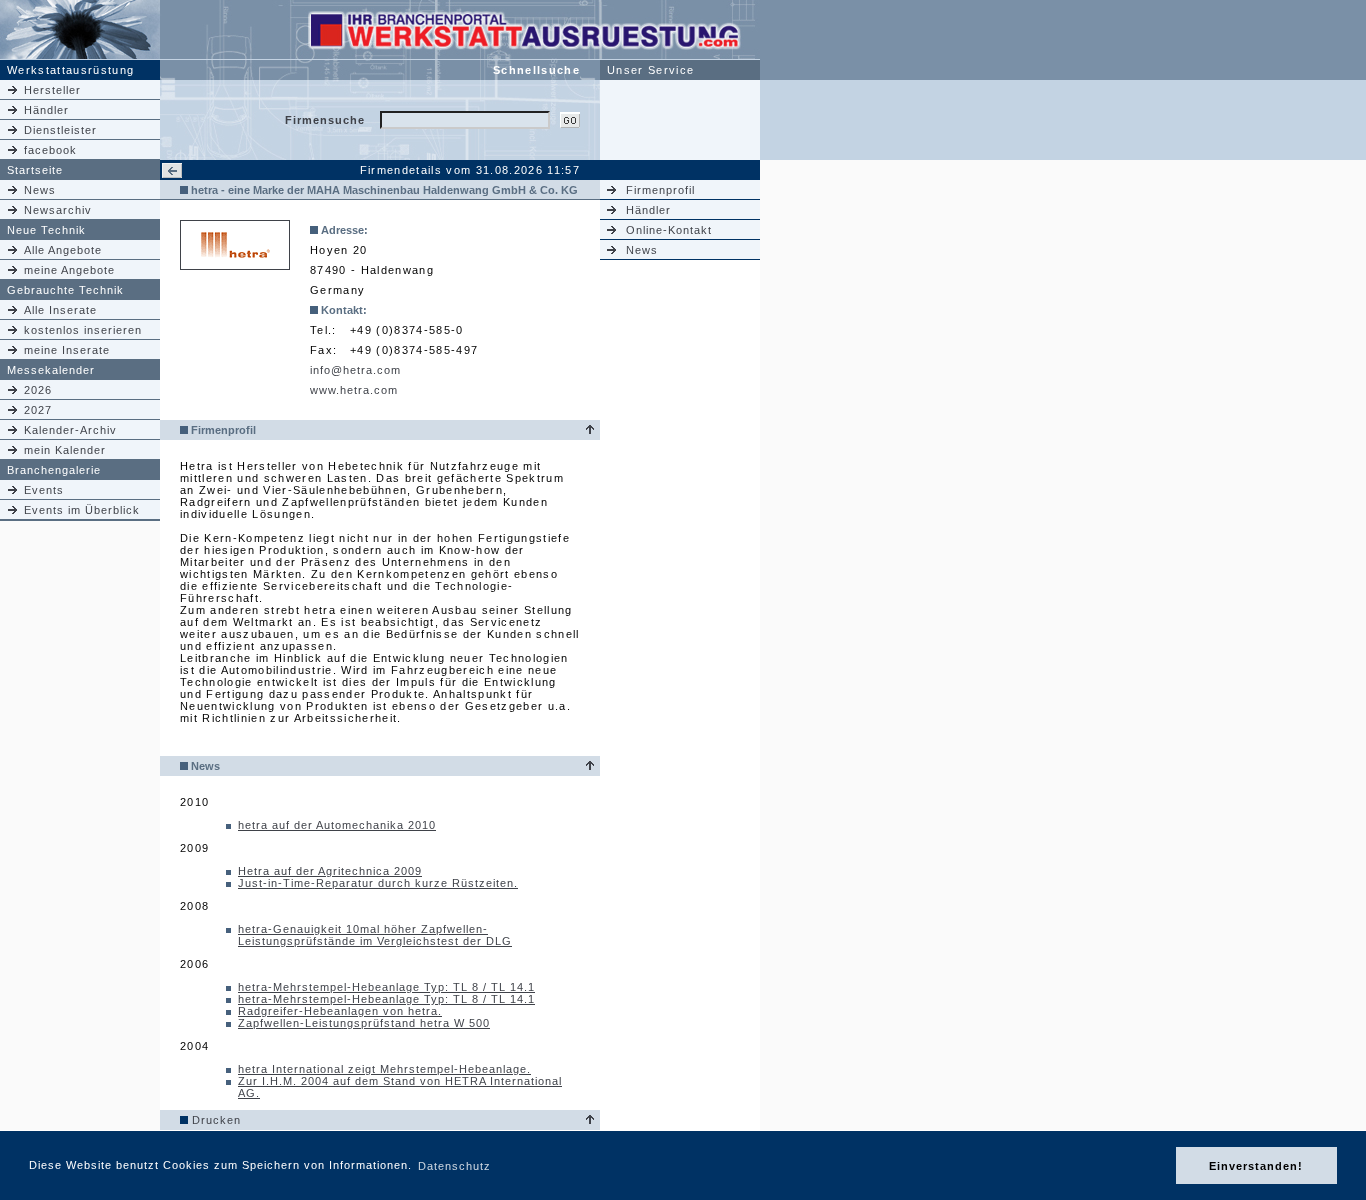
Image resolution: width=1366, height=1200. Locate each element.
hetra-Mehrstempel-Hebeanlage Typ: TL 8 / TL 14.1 (386, 987)
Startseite (35, 170)
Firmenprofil (660, 190)
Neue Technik (46, 230)
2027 (38, 410)
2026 (38, 390)
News (40, 190)
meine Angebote (69, 270)
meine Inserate (67, 350)
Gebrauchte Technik (65, 290)
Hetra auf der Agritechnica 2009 (330, 871)
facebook (50, 150)
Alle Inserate (60, 310)
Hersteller (52, 90)
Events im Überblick (82, 510)
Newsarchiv (58, 210)
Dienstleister (60, 130)
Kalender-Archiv (70, 430)
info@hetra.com (355, 370)
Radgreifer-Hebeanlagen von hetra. (340, 1011)
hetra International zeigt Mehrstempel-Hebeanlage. (384, 1069)
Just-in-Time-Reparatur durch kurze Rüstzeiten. (378, 883)
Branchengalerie (54, 470)
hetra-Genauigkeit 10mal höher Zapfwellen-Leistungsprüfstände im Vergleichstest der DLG (375, 935)
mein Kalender (65, 450)
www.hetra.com (354, 390)
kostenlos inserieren (83, 330)
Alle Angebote (63, 250)
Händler (46, 110)
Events (44, 490)
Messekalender (51, 370)
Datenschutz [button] (454, 1166)
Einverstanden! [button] (1256, 1166)
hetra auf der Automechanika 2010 (337, 825)
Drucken (216, 1120)
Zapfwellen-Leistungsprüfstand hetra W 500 (364, 1023)
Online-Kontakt (669, 230)
